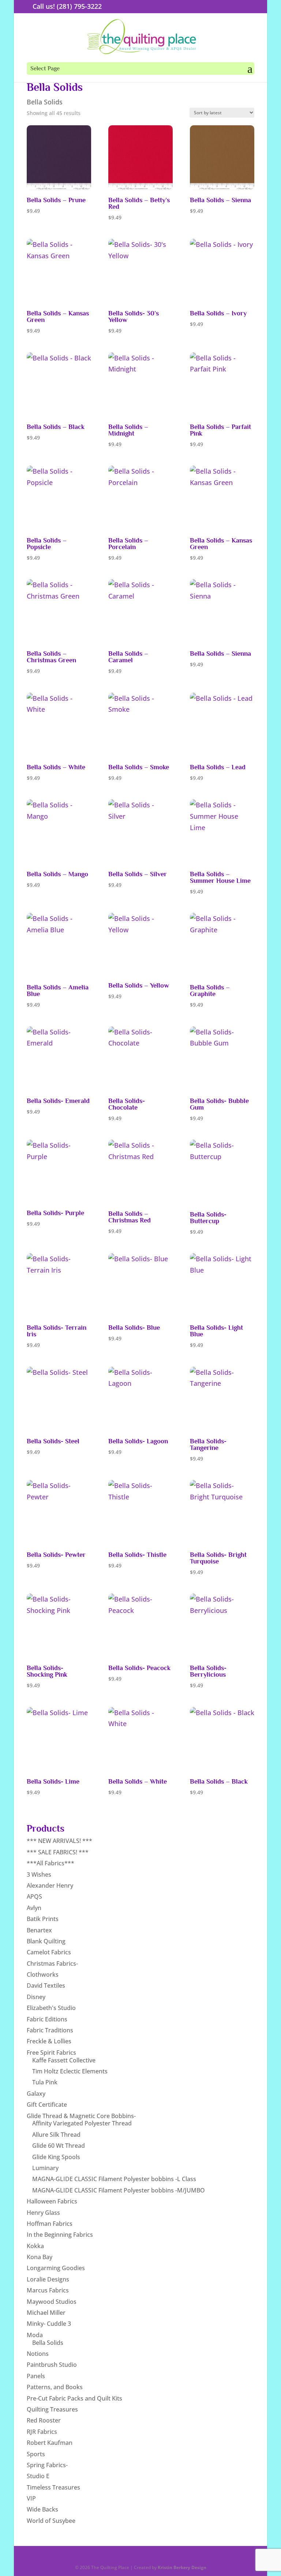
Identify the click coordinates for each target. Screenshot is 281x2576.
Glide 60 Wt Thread (59, 2146)
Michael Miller (46, 2313)
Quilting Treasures (52, 2409)
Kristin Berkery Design (182, 2567)
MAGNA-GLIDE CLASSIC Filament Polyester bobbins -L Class (114, 2179)
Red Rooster (44, 2420)
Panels (36, 2376)
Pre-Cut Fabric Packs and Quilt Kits (74, 2398)
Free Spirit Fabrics (51, 2053)
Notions (38, 2354)
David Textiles (46, 1985)
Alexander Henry (50, 1885)
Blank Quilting (46, 1941)
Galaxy (36, 2094)
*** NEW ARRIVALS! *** (59, 1841)
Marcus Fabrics (48, 2290)
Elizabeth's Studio (51, 2008)
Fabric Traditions (50, 2030)
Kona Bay (40, 2257)
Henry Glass (43, 2213)
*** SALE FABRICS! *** (58, 1852)
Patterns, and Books (55, 2387)
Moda (35, 2335)
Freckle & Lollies (49, 2041)
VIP (31, 2498)
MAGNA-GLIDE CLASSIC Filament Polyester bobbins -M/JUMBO (119, 2190)
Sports (36, 2454)
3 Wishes (39, 1874)
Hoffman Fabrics (50, 2224)
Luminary (45, 2168)
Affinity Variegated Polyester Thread (82, 2123)
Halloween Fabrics (52, 2201)
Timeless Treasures (53, 2487)
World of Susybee (51, 2521)
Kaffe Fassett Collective (64, 2060)
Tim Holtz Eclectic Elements (70, 2071)
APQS (34, 1896)
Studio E (38, 2476)
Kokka (35, 2246)
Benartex (39, 1930)
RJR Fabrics (42, 2432)
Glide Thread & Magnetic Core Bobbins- (81, 2116)
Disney (36, 1997)
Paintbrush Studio (52, 2365)
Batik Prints (43, 1919)
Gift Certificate (47, 2105)
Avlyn (34, 1908)
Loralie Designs (48, 2279)
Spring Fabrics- (47, 2465)
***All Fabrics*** (50, 1863)
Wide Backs (42, 2509)
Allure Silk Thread (56, 2135)
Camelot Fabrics (49, 1952)
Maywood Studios (52, 2302)
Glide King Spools (56, 2157)
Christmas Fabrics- (52, 1964)
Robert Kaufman (50, 2443)
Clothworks (43, 1974)
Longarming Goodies (56, 2268)
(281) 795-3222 (79, 6)
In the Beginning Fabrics (60, 2235)
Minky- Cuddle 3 (49, 2324)
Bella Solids (48, 2343)
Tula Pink (45, 2082)
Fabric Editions (47, 2019)
